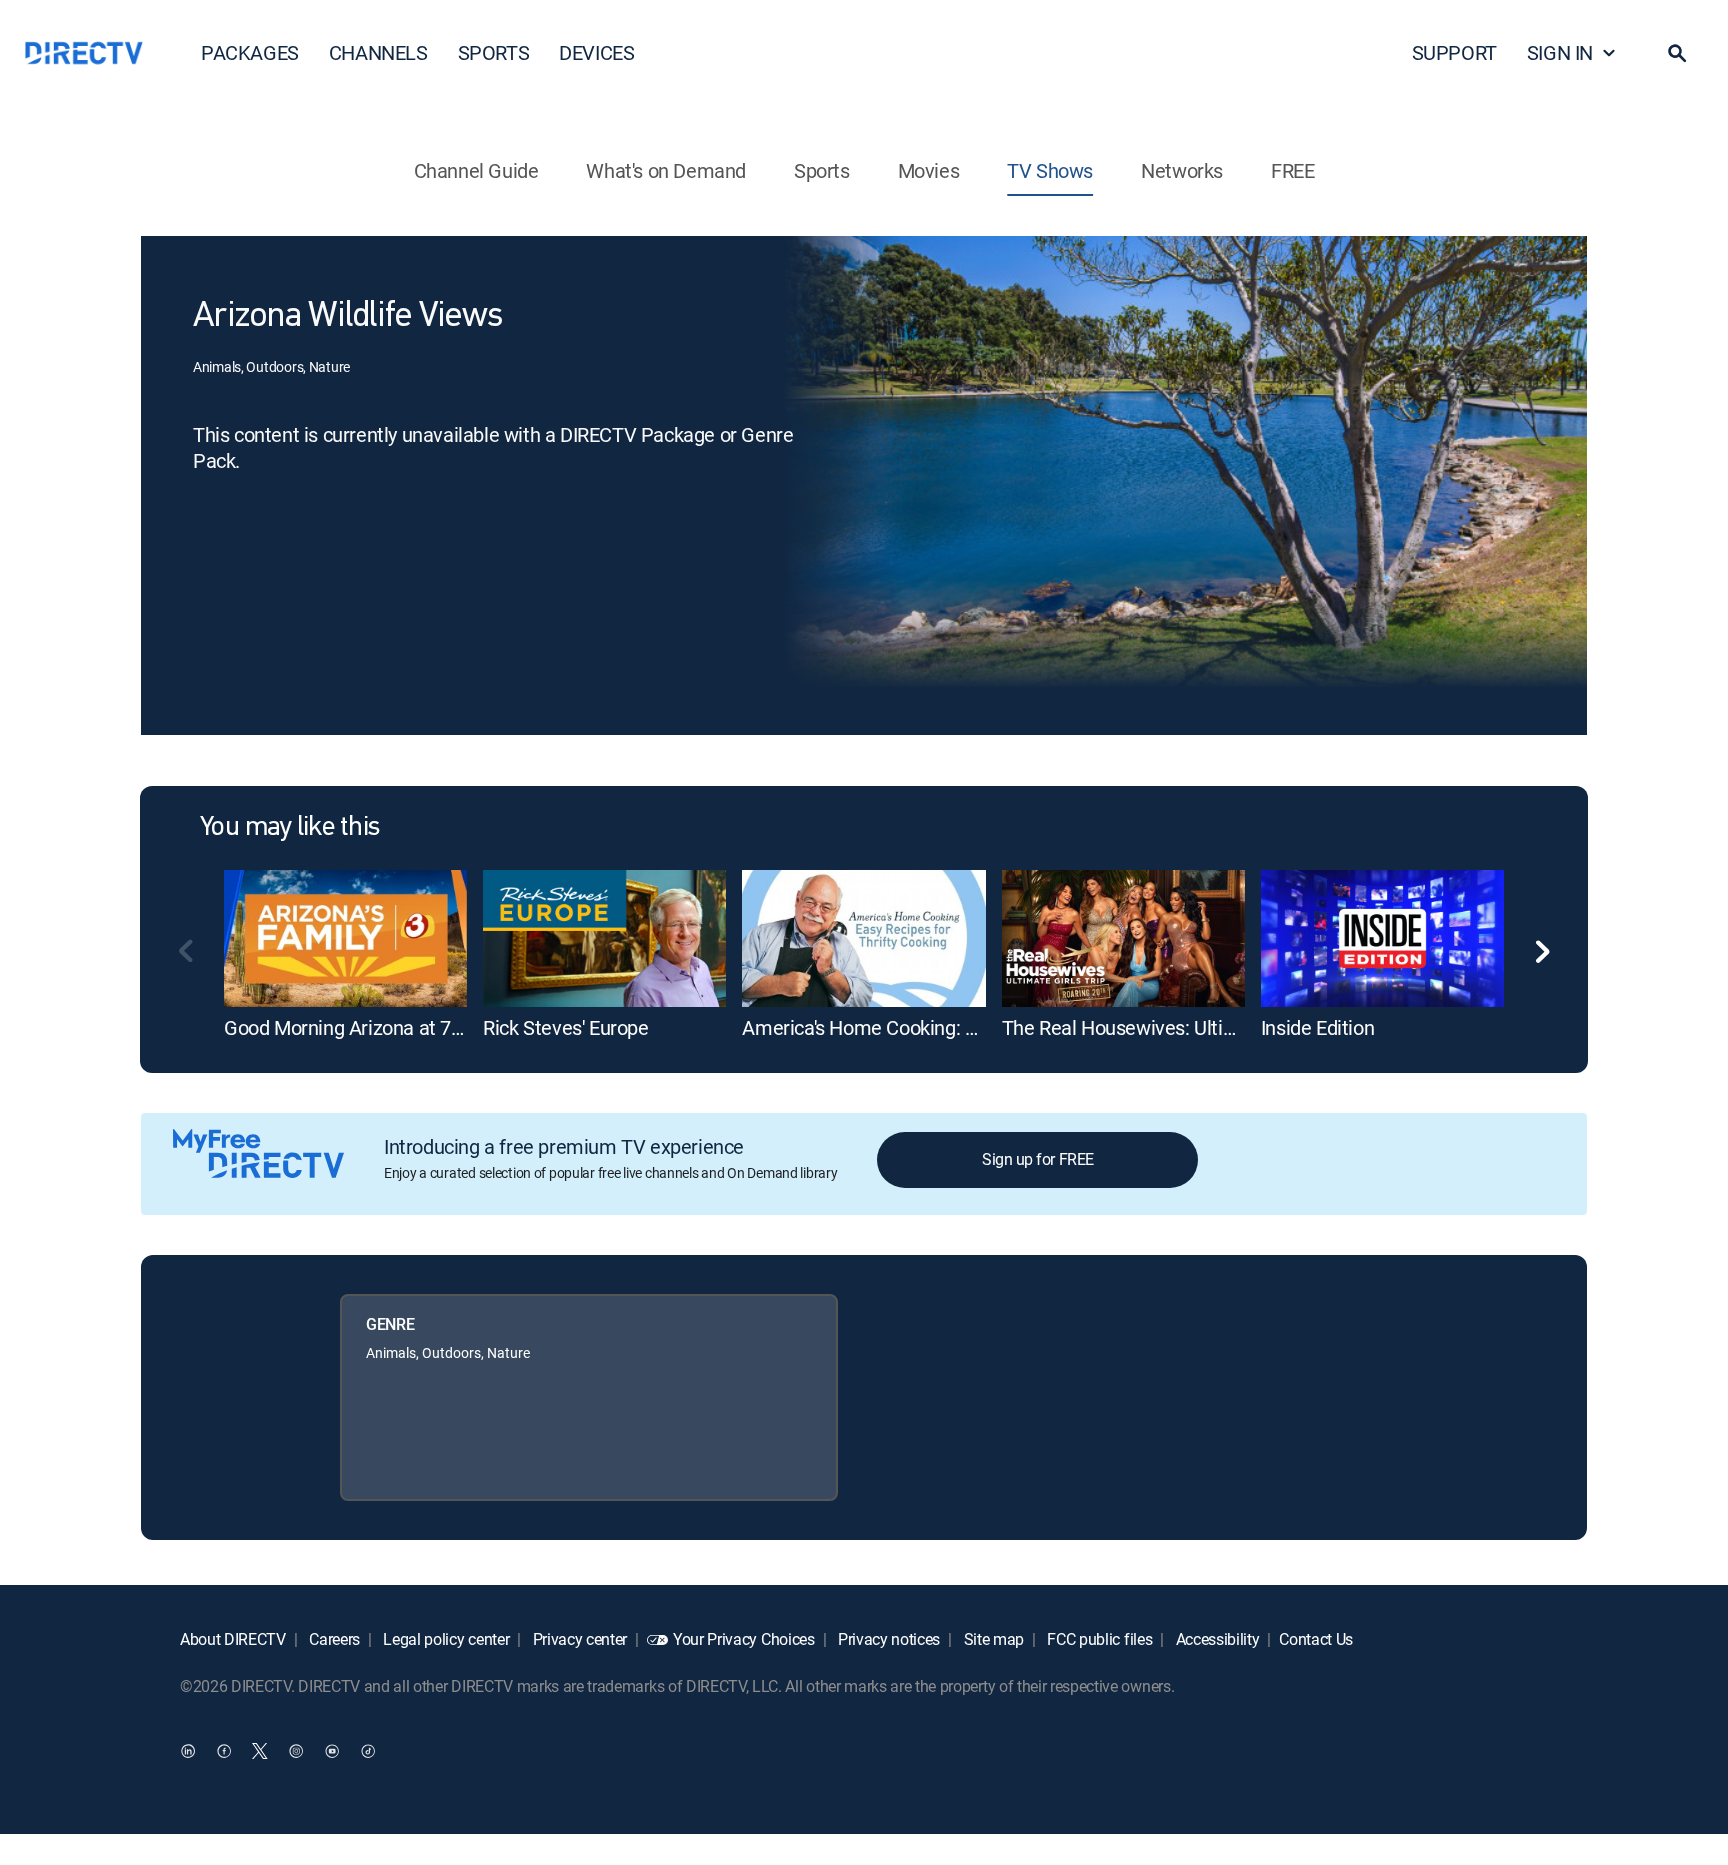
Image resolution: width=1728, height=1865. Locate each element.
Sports (822, 170)
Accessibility (1216, 1639)
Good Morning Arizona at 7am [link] (351, 1027)
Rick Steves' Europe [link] (565, 1027)
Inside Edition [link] (1317, 1027)
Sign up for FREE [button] (1037, 1159)
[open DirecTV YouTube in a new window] (332, 1750)
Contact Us (1316, 1639)
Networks (1182, 170)
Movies (929, 170)
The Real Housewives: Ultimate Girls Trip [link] (1175, 1027)
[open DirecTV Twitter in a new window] (260, 1750)
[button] (1677, 53)
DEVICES (596, 52)
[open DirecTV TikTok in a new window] (368, 1750)
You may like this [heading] (289, 828)
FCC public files (1098, 1639)
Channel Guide (476, 170)
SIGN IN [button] (1560, 52)
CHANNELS (378, 52)
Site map (992, 1639)
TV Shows (1050, 170)
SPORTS (494, 52)
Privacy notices (887, 1639)
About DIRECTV (233, 1639)
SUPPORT (1454, 52)
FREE (1292, 170)
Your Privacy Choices (744, 1639)
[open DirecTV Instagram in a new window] (296, 1750)
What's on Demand (666, 170)
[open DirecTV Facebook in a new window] (224, 1750)
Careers (333, 1639)
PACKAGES (250, 52)
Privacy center (578, 1639)
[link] (345, 938)
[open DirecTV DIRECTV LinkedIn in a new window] (188, 1750)
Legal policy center (445, 1639)
